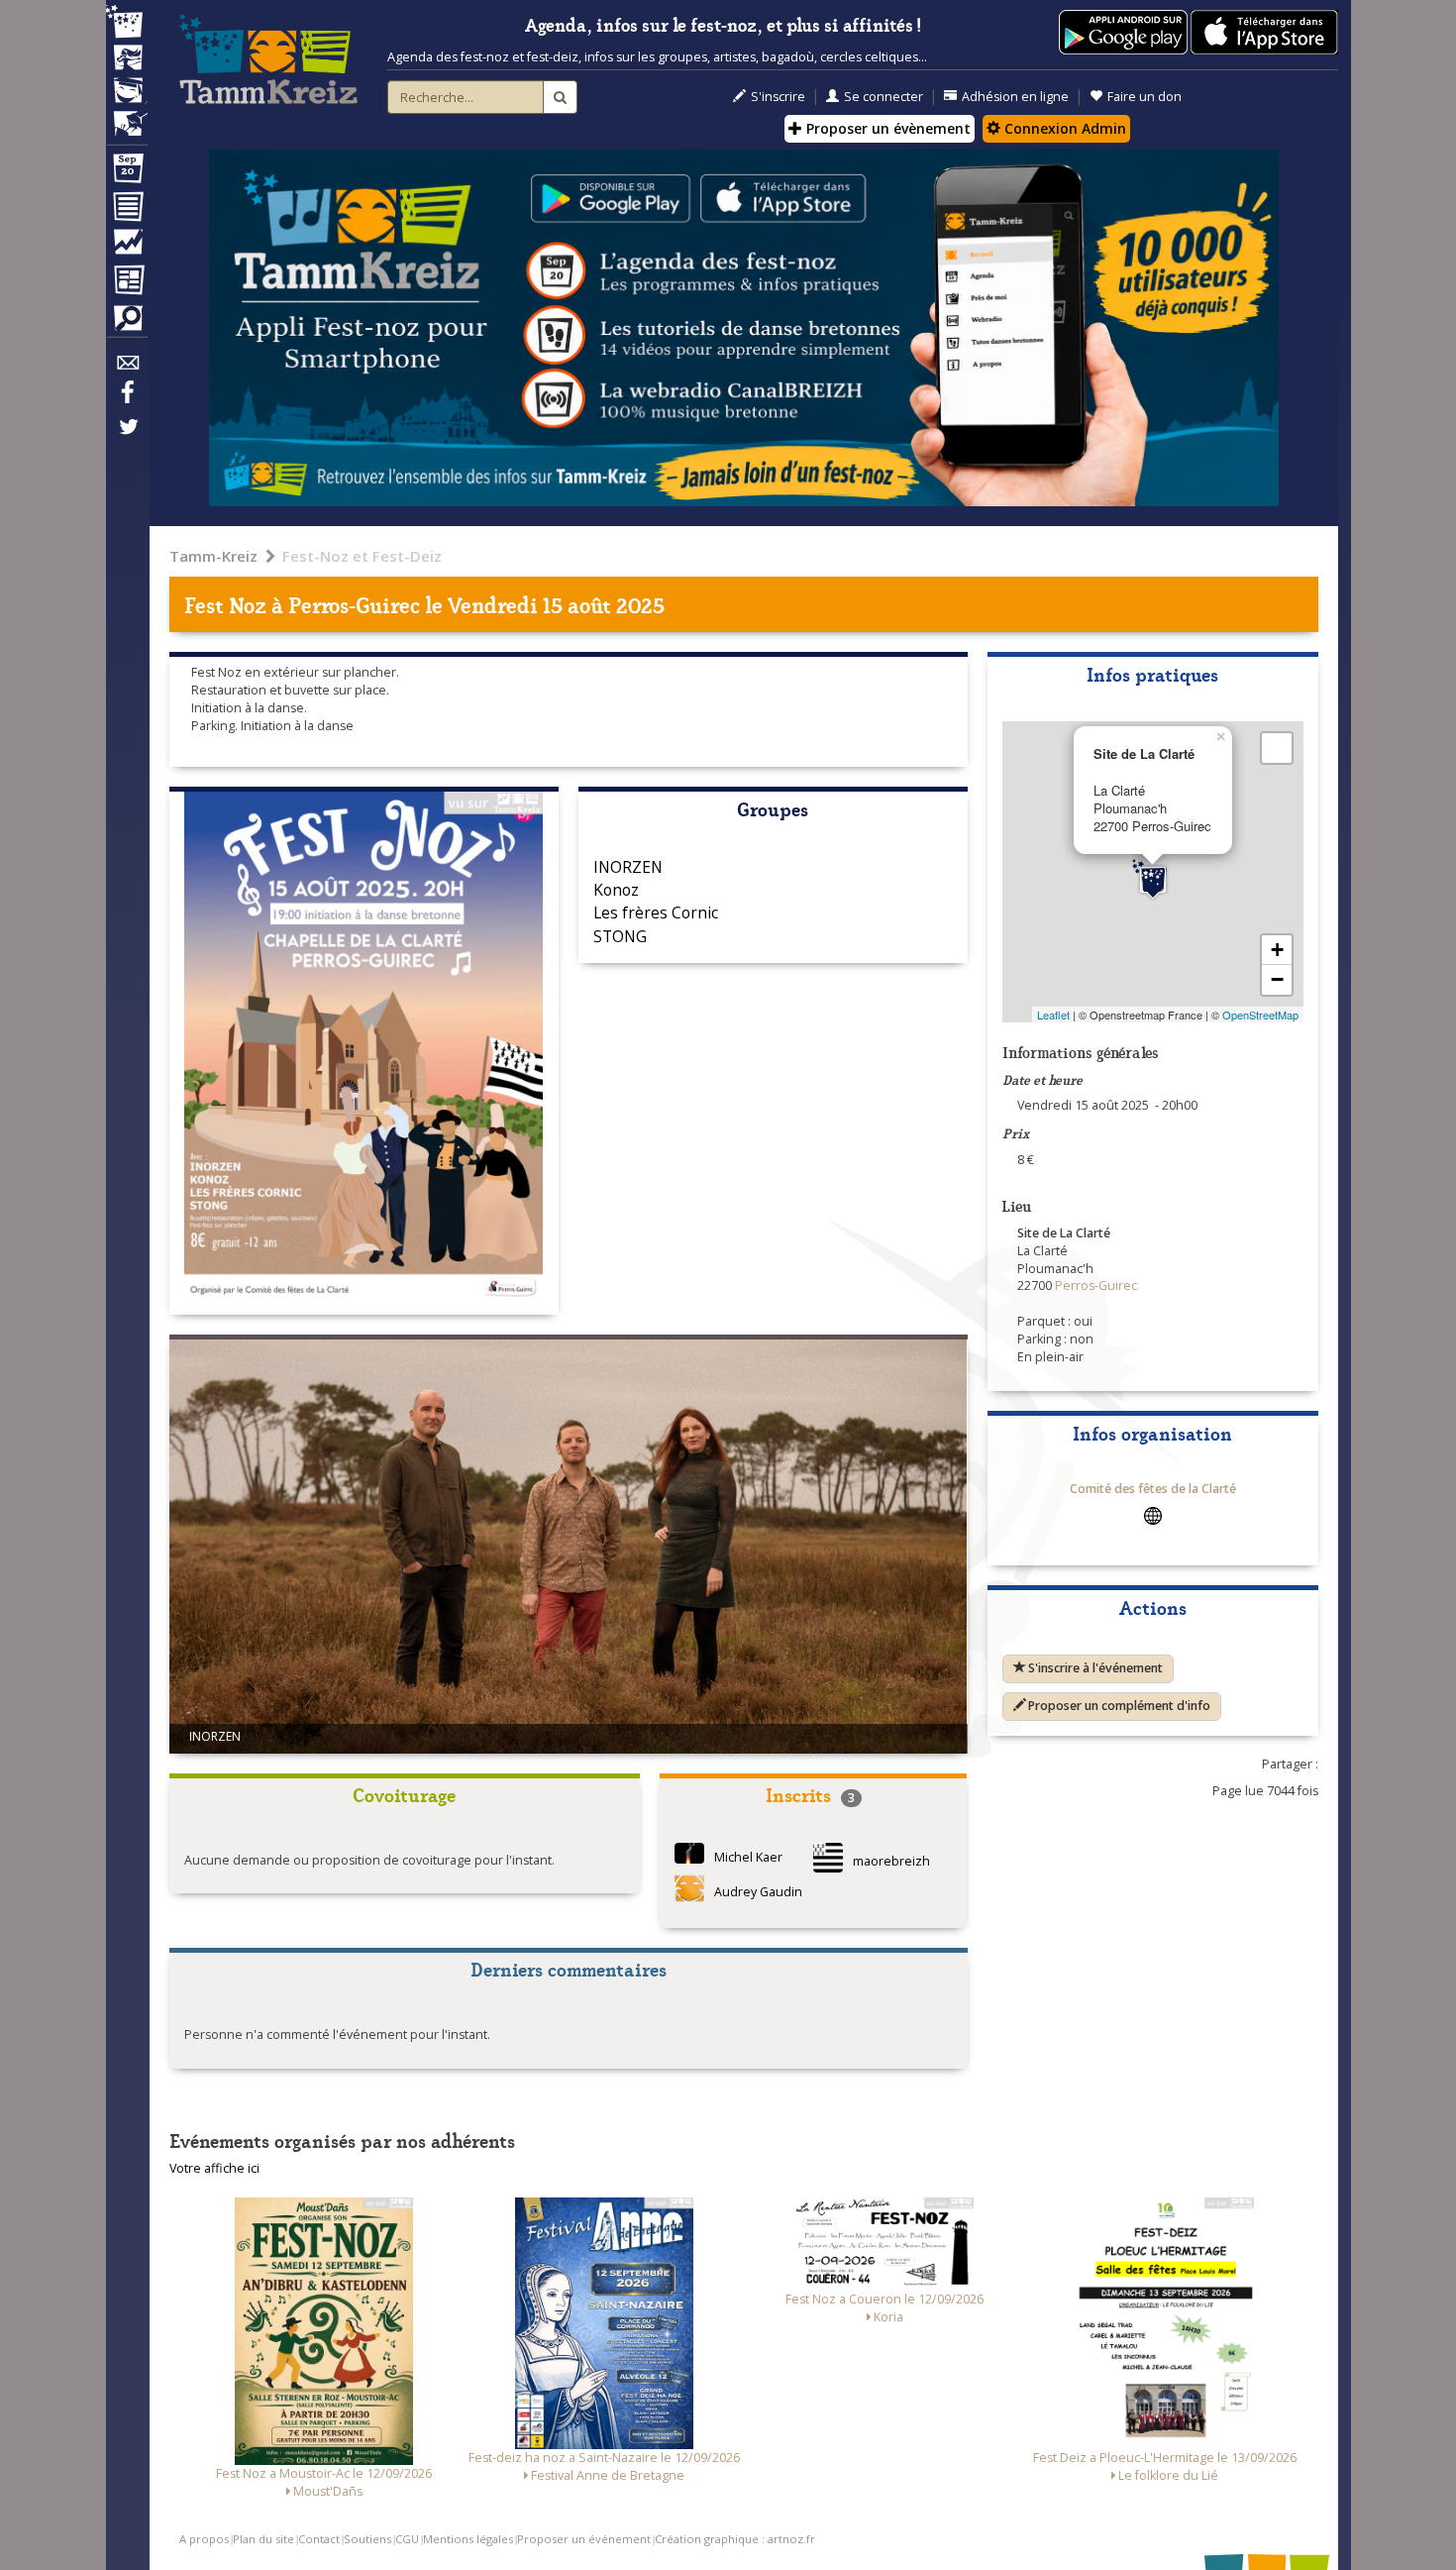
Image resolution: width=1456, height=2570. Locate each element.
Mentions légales (468, 2539)
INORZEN (628, 867)
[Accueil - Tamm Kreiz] (268, 59)
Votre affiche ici (214, 2168)
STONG (620, 936)
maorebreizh (891, 1861)
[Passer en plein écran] (1277, 748)
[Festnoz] (127, 23)
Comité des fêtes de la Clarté (1153, 1489)
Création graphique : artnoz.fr (735, 2539)
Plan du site (263, 2539)
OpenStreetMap (1260, 1015)
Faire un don (1144, 97)
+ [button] (1277, 950)
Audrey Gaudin (758, 1892)
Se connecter (884, 97)
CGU (407, 2539)
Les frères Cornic (656, 912)
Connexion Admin (1063, 128)
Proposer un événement (584, 2539)
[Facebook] (127, 399)
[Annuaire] (127, 210)
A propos (204, 2539)
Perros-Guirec (354, 604)
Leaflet (1053, 1015)
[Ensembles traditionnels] (127, 116)
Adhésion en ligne (1015, 97)
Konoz (616, 890)
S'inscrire (778, 97)
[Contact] (127, 368)
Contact (319, 2539)
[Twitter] (127, 437)
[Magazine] (127, 282)
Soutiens (367, 2539)
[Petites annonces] (127, 323)
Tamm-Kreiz (213, 556)
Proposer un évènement (886, 128)
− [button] (1277, 979)
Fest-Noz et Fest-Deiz (362, 556)
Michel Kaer (748, 1857)
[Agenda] (127, 172)
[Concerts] (127, 59)
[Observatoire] (127, 247)
